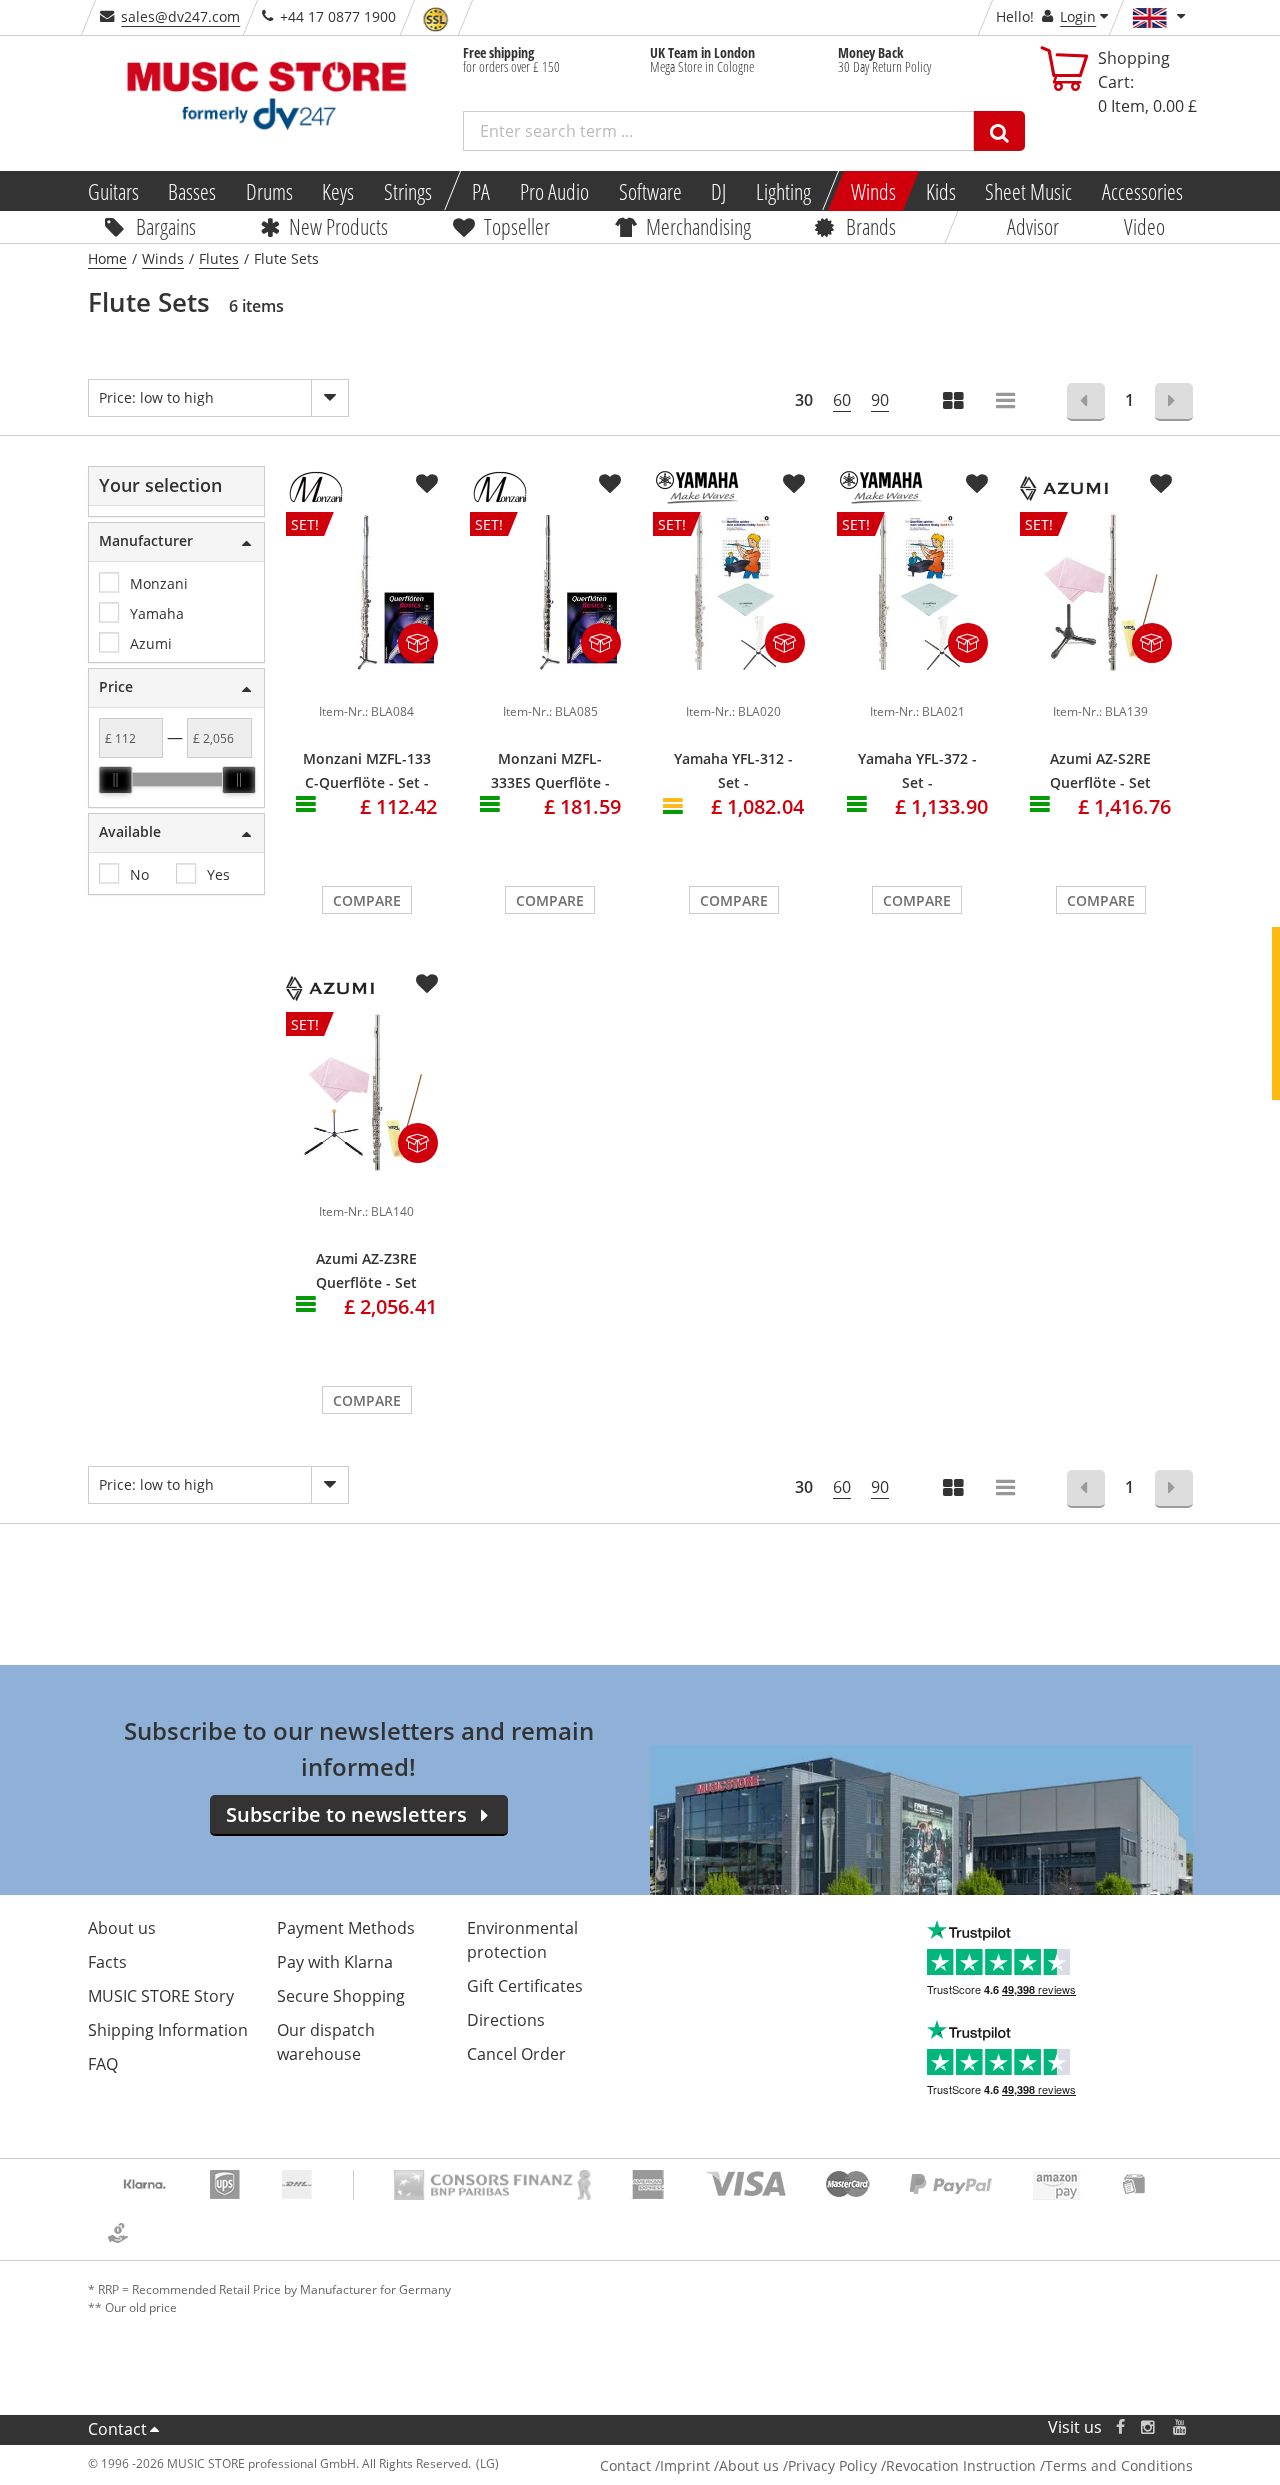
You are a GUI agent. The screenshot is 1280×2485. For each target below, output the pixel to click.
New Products (338, 226)
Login (1078, 16)
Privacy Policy (832, 2465)
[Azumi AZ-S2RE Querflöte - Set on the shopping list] (1161, 484)
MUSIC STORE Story (161, 1996)
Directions (506, 2020)
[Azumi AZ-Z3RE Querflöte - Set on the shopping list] (427, 984)
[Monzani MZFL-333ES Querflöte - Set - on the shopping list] (610, 484)
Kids (940, 191)
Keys (338, 191)
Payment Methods (346, 1928)
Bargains (166, 226)
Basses (192, 191)
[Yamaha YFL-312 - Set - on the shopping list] (794, 484)
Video (1144, 226)
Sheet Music (1028, 191)
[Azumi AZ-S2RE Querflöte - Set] (1101, 681)
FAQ (103, 2064)
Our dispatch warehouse (326, 2042)
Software (649, 191)
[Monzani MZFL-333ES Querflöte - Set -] (551, 681)
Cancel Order (516, 2054)
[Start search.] (999, 131)
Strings (408, 191)
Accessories (1142, 191)
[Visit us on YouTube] (1181, 2427)
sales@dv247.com (180, 16)
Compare (367, 900)
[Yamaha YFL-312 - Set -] (734, 681)
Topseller (517, 226)
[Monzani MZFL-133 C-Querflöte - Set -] (367, 681)
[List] (1007, 402)
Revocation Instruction (961, 2465)
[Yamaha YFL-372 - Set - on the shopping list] (977, 484)
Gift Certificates (525, 1986)
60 (842, 400)
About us (122, 1928)
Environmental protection (522, 1940)
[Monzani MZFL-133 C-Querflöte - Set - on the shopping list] (427, 484)
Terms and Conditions (1119, 2465)
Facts (107, 1962)
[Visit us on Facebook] (1119, 2427)
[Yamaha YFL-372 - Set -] (918, 681)
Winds (873, 191)
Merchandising (698, 226)
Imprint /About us (719, 2465)
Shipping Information (168, 2030)
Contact (117, 2429)
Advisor (1033, 226)
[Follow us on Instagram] (1149, 2427)
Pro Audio (554, 191)
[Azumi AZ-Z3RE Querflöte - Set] (367, 1181)
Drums (269, 191)
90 (880, 400)
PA (481, 191)
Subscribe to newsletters (346, 1814)
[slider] (115, 780)
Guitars (112, 191)
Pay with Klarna (335, 1962)
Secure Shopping (341, 1996)
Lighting (783, 191)
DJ (718, 191)
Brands (871, 226)
